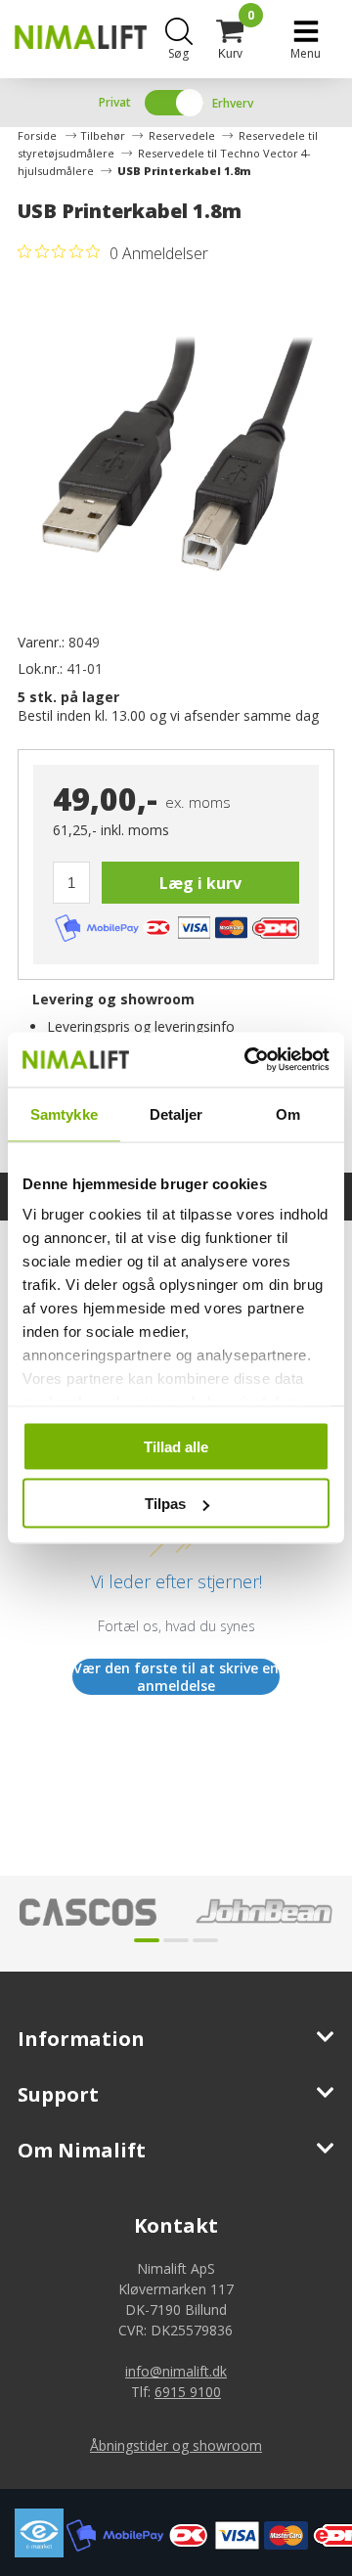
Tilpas (165, 1504)
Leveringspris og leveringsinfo (141, 1026)
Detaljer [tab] (176, 1113)
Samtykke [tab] (64, 1113)
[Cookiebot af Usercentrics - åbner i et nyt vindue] (248, 1060)
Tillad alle (176, 1446)
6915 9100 (188, 2392)
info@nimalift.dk (176, 2371)
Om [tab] (288, 1113)
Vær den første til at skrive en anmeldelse (176, 1677)
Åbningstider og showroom (176, 2445)
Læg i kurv (200, 883)
